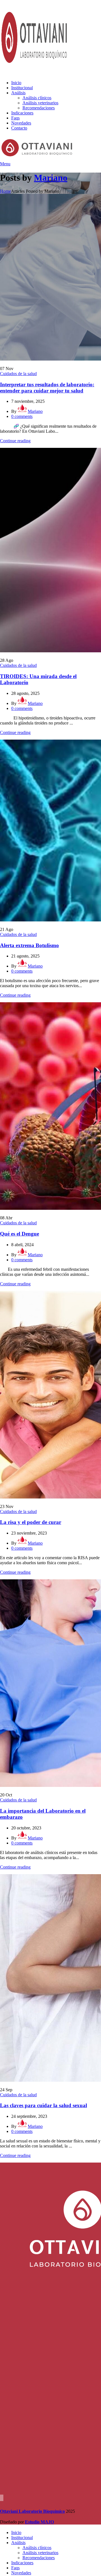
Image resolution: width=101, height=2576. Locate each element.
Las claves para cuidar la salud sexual (43, 2105)
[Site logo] (35, 73)
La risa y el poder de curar (31, 1522)
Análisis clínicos (37, 98)
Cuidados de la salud (18, 374)
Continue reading (15, 441)
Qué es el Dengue (19, 1234)
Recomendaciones (39, 108)
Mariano (51, 178)
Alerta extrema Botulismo (29, 945)
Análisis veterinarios (40, 103)
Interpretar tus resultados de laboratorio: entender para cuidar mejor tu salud (47, 388)
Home (5, 191)
